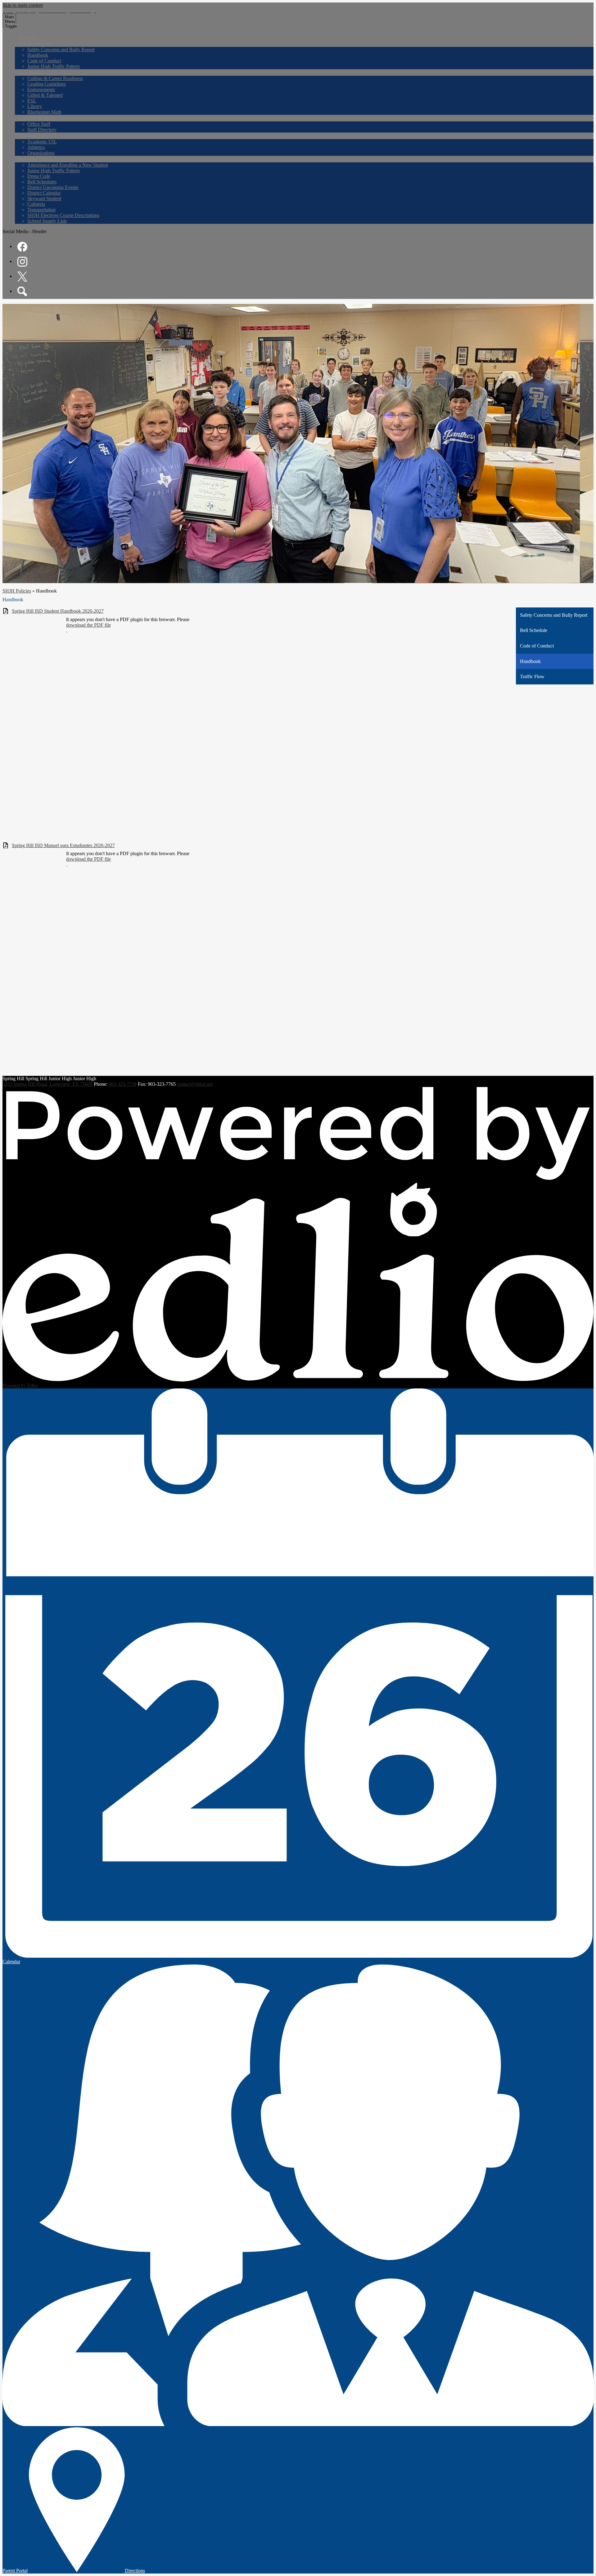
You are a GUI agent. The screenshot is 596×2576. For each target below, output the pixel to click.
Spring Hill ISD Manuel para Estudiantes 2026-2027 (63, 845)
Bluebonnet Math (44, 112)
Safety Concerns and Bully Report (61, 50)
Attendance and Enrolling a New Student (68, 165)
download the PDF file (88, 625)
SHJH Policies (17, 591)
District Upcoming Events (53, 187)
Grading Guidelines (47, 84)
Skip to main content (23, 5)
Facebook (22, 247)
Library (35, 106)
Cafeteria (36, 204)
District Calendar (44, 193)
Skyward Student (44, 199)
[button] (35, 43)
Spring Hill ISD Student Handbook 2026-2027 (58, 611)
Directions (135, 2571)
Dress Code (39, 176)
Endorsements (41, 90)
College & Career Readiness (55, 78)
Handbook (38, 55)
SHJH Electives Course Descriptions (63, 215)
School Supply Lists (47, 221)
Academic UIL (42, 142)
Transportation (41, 210)
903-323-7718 (123, 1084)
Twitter (22, 277)
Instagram (22, 262)
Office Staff (39, 124)
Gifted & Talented (45, 95)
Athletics (36, 147)
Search (22, 291)
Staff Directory (42, 130)
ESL (32, 101)
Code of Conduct (44, 61)
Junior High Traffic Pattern (54, 66)
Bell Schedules (42, 182)
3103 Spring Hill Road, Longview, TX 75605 (47, 1084)
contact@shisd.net (195, 1084)
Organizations (41, 153)
